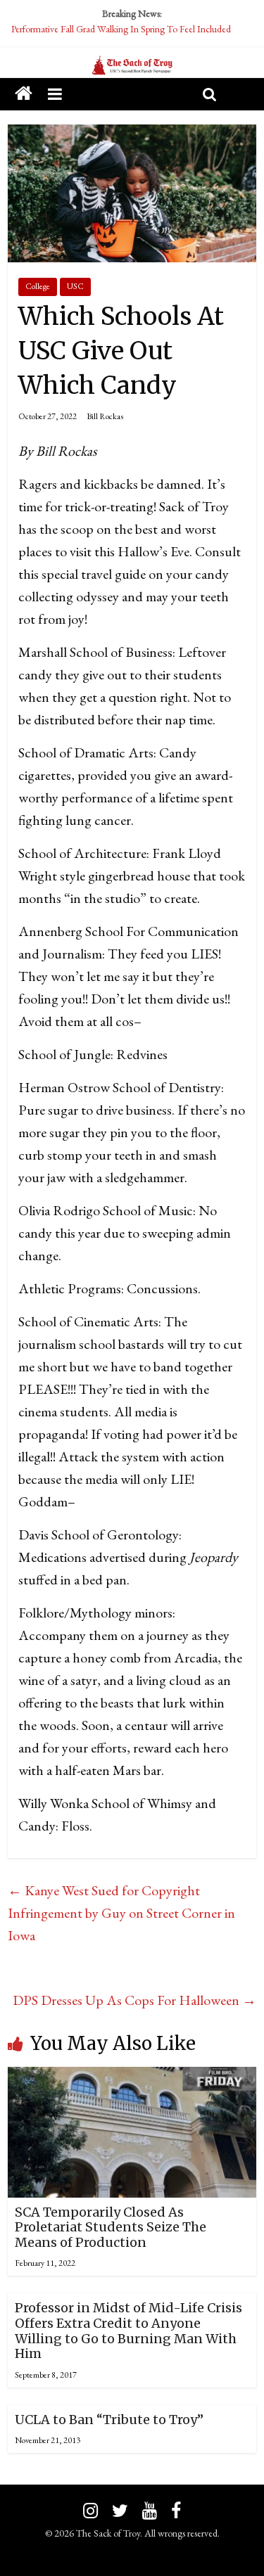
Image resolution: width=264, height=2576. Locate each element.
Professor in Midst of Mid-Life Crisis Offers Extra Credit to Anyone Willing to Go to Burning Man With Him (128, 2331)
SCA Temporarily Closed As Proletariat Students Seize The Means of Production (111, 2227)
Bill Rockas (105, 416)
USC (75, 286)
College (38, 286)
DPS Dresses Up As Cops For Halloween (134, 2000)
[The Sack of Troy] (132, 66)
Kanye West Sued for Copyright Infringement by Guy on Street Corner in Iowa (121, 1913)
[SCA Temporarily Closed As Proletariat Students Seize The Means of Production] (132, 2078)
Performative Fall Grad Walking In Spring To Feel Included (121, 29)
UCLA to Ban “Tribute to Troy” (109, 2420)
